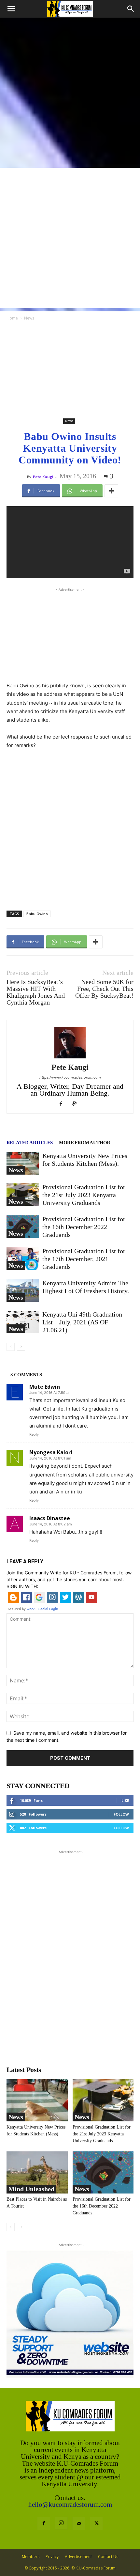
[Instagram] (61, 2523)
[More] (111, 491)
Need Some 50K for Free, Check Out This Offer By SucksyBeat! (104, 989)
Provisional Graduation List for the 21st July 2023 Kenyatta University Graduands (84, 1195)
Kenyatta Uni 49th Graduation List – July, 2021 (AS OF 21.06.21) (82, 1322)
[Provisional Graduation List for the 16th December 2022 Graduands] (23, 1227)
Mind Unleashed (31, 2189)
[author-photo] (70, 1058)
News (29, 318)
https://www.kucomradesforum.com (70, 1077)
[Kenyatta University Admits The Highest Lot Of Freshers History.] (23, 1291)
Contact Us (108, 2557)
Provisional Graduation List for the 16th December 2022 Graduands (84, 1227)
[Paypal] (77, 1104)
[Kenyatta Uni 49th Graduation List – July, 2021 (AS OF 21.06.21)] (23, 1322)
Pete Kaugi (43, 477)
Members (31, 2557)
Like (125, 1800)
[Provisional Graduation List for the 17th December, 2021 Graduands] (23, 1259)
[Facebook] (63, 1104)
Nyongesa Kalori (51, 1452)
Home (12, 318)
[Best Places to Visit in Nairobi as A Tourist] (37, 2172)
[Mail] (79, 2523)
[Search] (131, 9)
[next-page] (21, 1347)
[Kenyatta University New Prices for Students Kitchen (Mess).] (23, 1163)
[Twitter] (96, 2523)
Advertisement (78, 2557)
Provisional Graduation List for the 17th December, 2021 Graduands (84, 1259)
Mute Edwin (45, 1387)
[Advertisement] (70, 91)
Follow (121, 1814)
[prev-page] (11, 1347)
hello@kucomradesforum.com (70, 2505)
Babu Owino (37, 914)
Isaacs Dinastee (50, 1518)
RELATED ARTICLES (29, 1143)
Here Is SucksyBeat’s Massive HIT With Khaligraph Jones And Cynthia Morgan (36, 992)
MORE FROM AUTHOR (84, 1143)
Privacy (52, 2557)
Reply (34, 1434)
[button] (11, 9)
